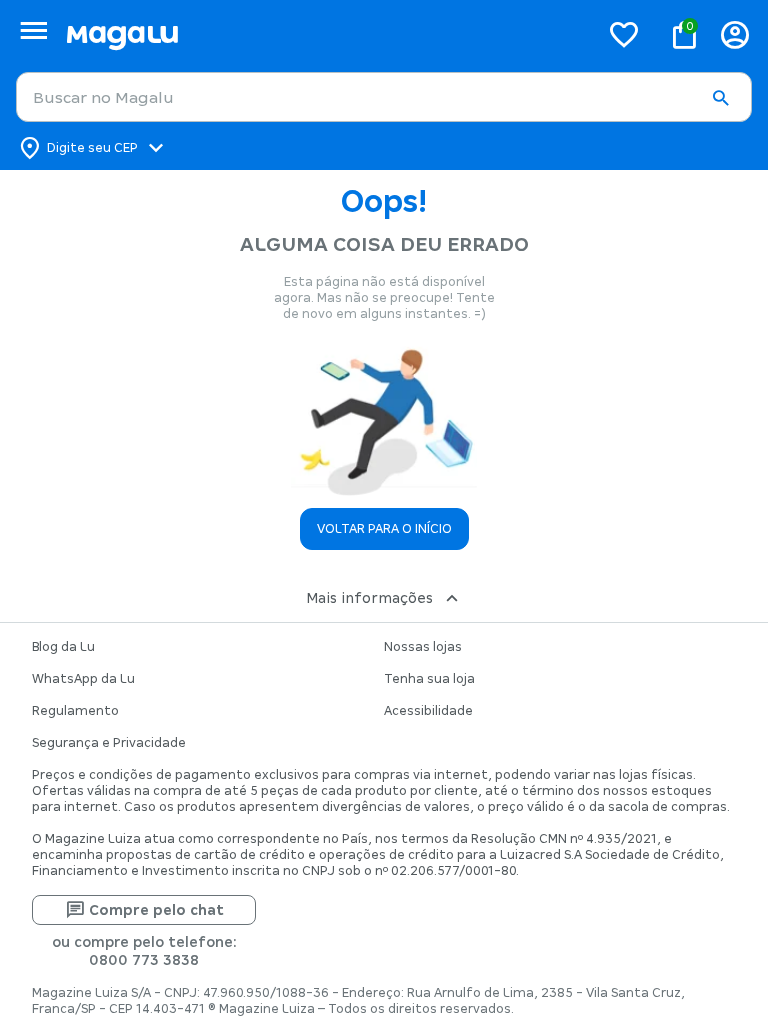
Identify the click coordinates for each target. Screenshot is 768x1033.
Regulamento (75, 711)
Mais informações (369, 598)
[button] (720, 98)
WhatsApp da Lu (83, 679)
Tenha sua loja (429, 679)
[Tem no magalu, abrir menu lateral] (33, 30)
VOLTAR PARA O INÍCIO (384, 529)
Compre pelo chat (156, 910)
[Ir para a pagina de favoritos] (624, 34)
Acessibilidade (428, 711)
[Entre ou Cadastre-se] (735, 34)
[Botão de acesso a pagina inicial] (324, 34)
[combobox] (384, 97)
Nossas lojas (423, 647)
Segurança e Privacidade (109, 743)
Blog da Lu (63, 647)
